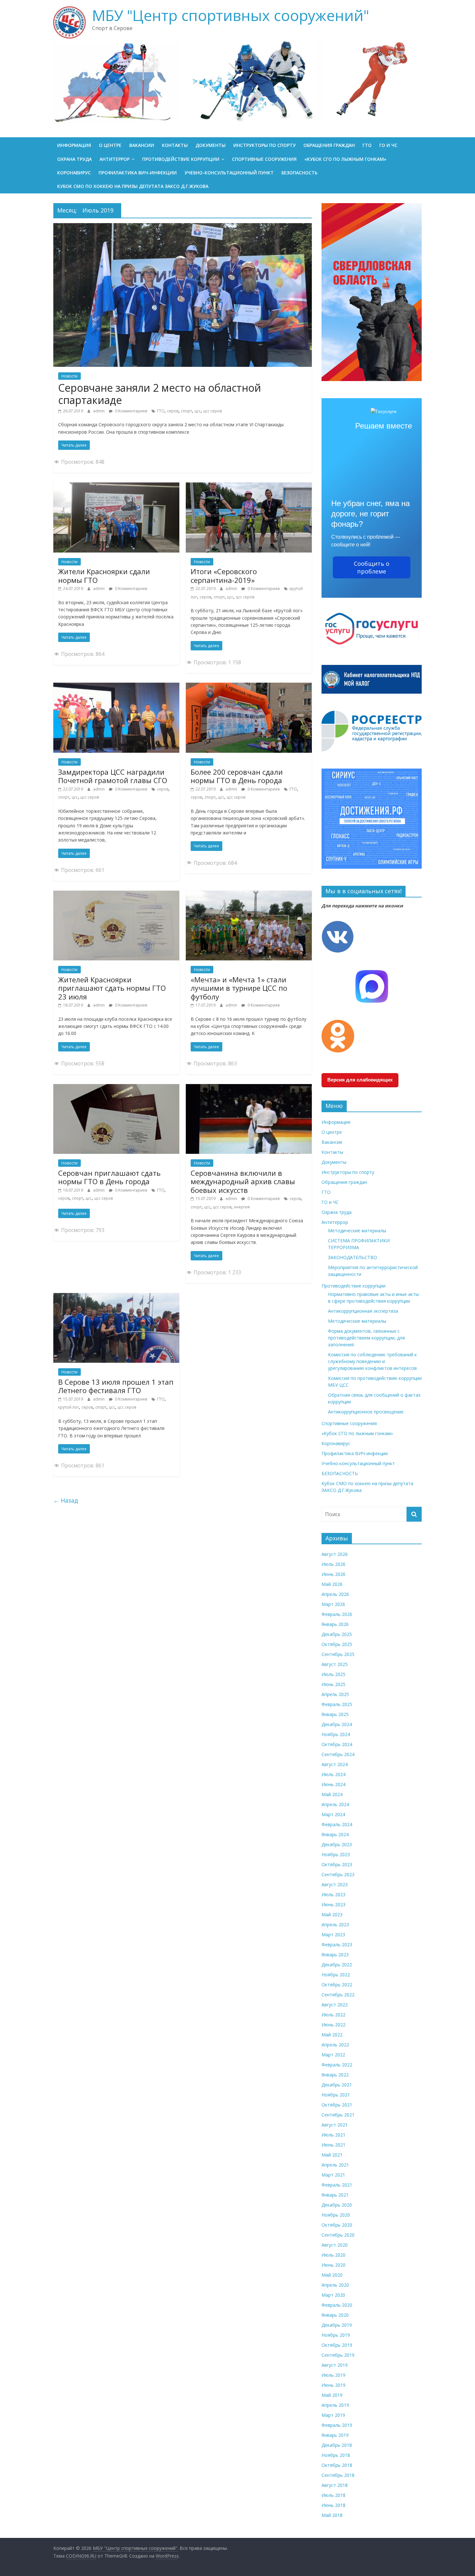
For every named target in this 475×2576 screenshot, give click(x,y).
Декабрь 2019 (337, 2325)
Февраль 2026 (337, 1614)
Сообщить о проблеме (372, 567)
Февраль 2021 (337, 2185)
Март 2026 (333, 1604)
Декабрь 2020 (337, 2205)
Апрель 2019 (335, 2405)
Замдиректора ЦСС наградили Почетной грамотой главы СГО (113, 776)
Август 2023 (335, 1884)
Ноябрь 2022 (336, 1975)
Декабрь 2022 (337, 1965)
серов (173, 411)
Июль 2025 (333, 1674)
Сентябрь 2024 (338, 1754)
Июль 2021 (333, 2135)
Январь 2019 (335, 2435)
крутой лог (69, 1407)
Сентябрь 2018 (338, 2475)
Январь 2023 (335, 1955)
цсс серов (212, 411)
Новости (69, 376)
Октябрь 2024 (337, 1744)
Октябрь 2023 (337, 1864)
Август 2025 (335, 1664)
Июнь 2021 (333, 2145)
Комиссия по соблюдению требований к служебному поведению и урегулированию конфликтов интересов (372, 1361)
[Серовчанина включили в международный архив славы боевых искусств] (249, 1088)
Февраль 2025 (337, 1704)
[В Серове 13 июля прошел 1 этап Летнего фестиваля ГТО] (116, 1297)
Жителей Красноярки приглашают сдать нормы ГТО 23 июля (112, 988)
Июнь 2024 (333, 1784)
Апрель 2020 (335, 2285)
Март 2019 (333, 2415)
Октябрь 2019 (337, 2345)
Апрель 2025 (335, 1694)
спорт (186, 411)
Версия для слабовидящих (360, 1080)
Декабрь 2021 (337, 2085)
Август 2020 (335, 2245)
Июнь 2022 (333, 2025)
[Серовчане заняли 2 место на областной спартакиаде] (183, 227)
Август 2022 (335, 2005)
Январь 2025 (335, 1714)
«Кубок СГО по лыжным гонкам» (345, 159)
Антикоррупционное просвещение (366, 1412)
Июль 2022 (333, 2015)
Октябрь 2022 (337, 1985)
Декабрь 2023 (337, 1844)
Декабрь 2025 (337, 1634)
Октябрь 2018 (337, 2465)
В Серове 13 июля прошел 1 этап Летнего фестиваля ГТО (116, 1386)
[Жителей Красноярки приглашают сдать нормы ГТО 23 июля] (116, 895)
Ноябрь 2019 (336, 2335)
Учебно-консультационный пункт (229, 173)
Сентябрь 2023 (338, 1874)
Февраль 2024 (337, 1824)
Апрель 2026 (335, 1594)
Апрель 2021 (335, 2165)
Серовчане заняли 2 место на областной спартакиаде (160, 394)
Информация (74, 145)
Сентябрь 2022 (338, 1995)
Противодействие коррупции (181, 159)
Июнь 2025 (333, 1684)
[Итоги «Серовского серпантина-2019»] (249, 486)
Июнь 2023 (333, 1904)
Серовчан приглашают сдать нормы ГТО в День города (109, 1177)
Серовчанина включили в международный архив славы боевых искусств (243, 1181)
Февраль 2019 (337, 2425)
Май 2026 (332, 1584)
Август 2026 (335, 1554)
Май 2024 (332, 1794)
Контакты (175, 145)
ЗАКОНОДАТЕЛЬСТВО (353, 1257)
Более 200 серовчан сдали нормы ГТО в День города (237, 776)
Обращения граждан (329, 145)
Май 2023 (332, 1914)
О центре (110, 145)
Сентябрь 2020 (338, 2235)
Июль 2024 (333, 1774)
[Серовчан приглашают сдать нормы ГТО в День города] (116, 1088)
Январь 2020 (335, 2315)
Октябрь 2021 (337, 2105)
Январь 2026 (335, 1624)
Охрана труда (74, 159)
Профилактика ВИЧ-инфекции (138, 173)
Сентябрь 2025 (338, 1654)
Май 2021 (332, 2155)
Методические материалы (357, 1231)
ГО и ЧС (388, 145)
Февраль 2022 (337, 2065)
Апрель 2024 (335, 1804)
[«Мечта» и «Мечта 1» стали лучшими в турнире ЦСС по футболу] (249, 895)
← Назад (66, 1500)
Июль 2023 (333, 1894)
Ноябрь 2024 (336, 1734)
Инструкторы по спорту (264, 145)
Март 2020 (333, 2295)
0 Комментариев (131, 411)
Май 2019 (332, 2395)
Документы (211, 145)
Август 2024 (335, 1764)
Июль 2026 (333, 1564)
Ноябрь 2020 (336, 2215)
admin (99, 411)
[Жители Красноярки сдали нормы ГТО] (116, 486)
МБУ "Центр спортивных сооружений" (231, 15)
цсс (198, 411)
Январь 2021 (335, 2195)
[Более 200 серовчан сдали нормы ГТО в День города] (249, 687)
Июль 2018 (333, 2495)
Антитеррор (115, 159)
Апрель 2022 (335, 2045)
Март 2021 (333, 2175)
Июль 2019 (333, 2375)
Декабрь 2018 (337, 2445)
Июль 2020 (333, 2255)
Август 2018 (335, 2485)
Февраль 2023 (337, 1945)
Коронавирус (74, 173)
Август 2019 (335, 2365)
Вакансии (142, 145)
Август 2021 (335, 2125)
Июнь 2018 (333, 2505)
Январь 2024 (335, 1834)
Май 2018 (332, 2515)
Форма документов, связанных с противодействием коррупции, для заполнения (366, 1338)
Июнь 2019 (333, 2385)
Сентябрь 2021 (338, 2115)
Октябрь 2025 (337, 1644)
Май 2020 (332, 2275)
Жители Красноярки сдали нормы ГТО (104, 575)
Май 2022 (332, 2035)
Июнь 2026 (333, 1574)
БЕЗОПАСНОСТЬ (300, 173)
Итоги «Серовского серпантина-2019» (224, 575)
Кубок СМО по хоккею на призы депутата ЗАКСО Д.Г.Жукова (133, 186)
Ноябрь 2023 (336, 1854)
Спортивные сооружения (264, 159)
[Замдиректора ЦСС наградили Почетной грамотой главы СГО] (116, 687)
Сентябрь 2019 (338, 2355)
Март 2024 (333, 1814)
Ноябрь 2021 (336, 2095)
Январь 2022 (335, 2075)
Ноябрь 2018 (336, 2455)
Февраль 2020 (337, 2305)
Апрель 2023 (335, 1924)
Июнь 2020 (333, 2265)
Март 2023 (333, 1935)
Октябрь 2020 (337, 2225)
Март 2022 (333, 2055)
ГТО (367, 145)
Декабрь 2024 (337, 1724)
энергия (242, 1207)
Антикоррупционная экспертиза (363, 1311)
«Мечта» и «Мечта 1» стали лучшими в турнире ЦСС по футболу (239, 988)
